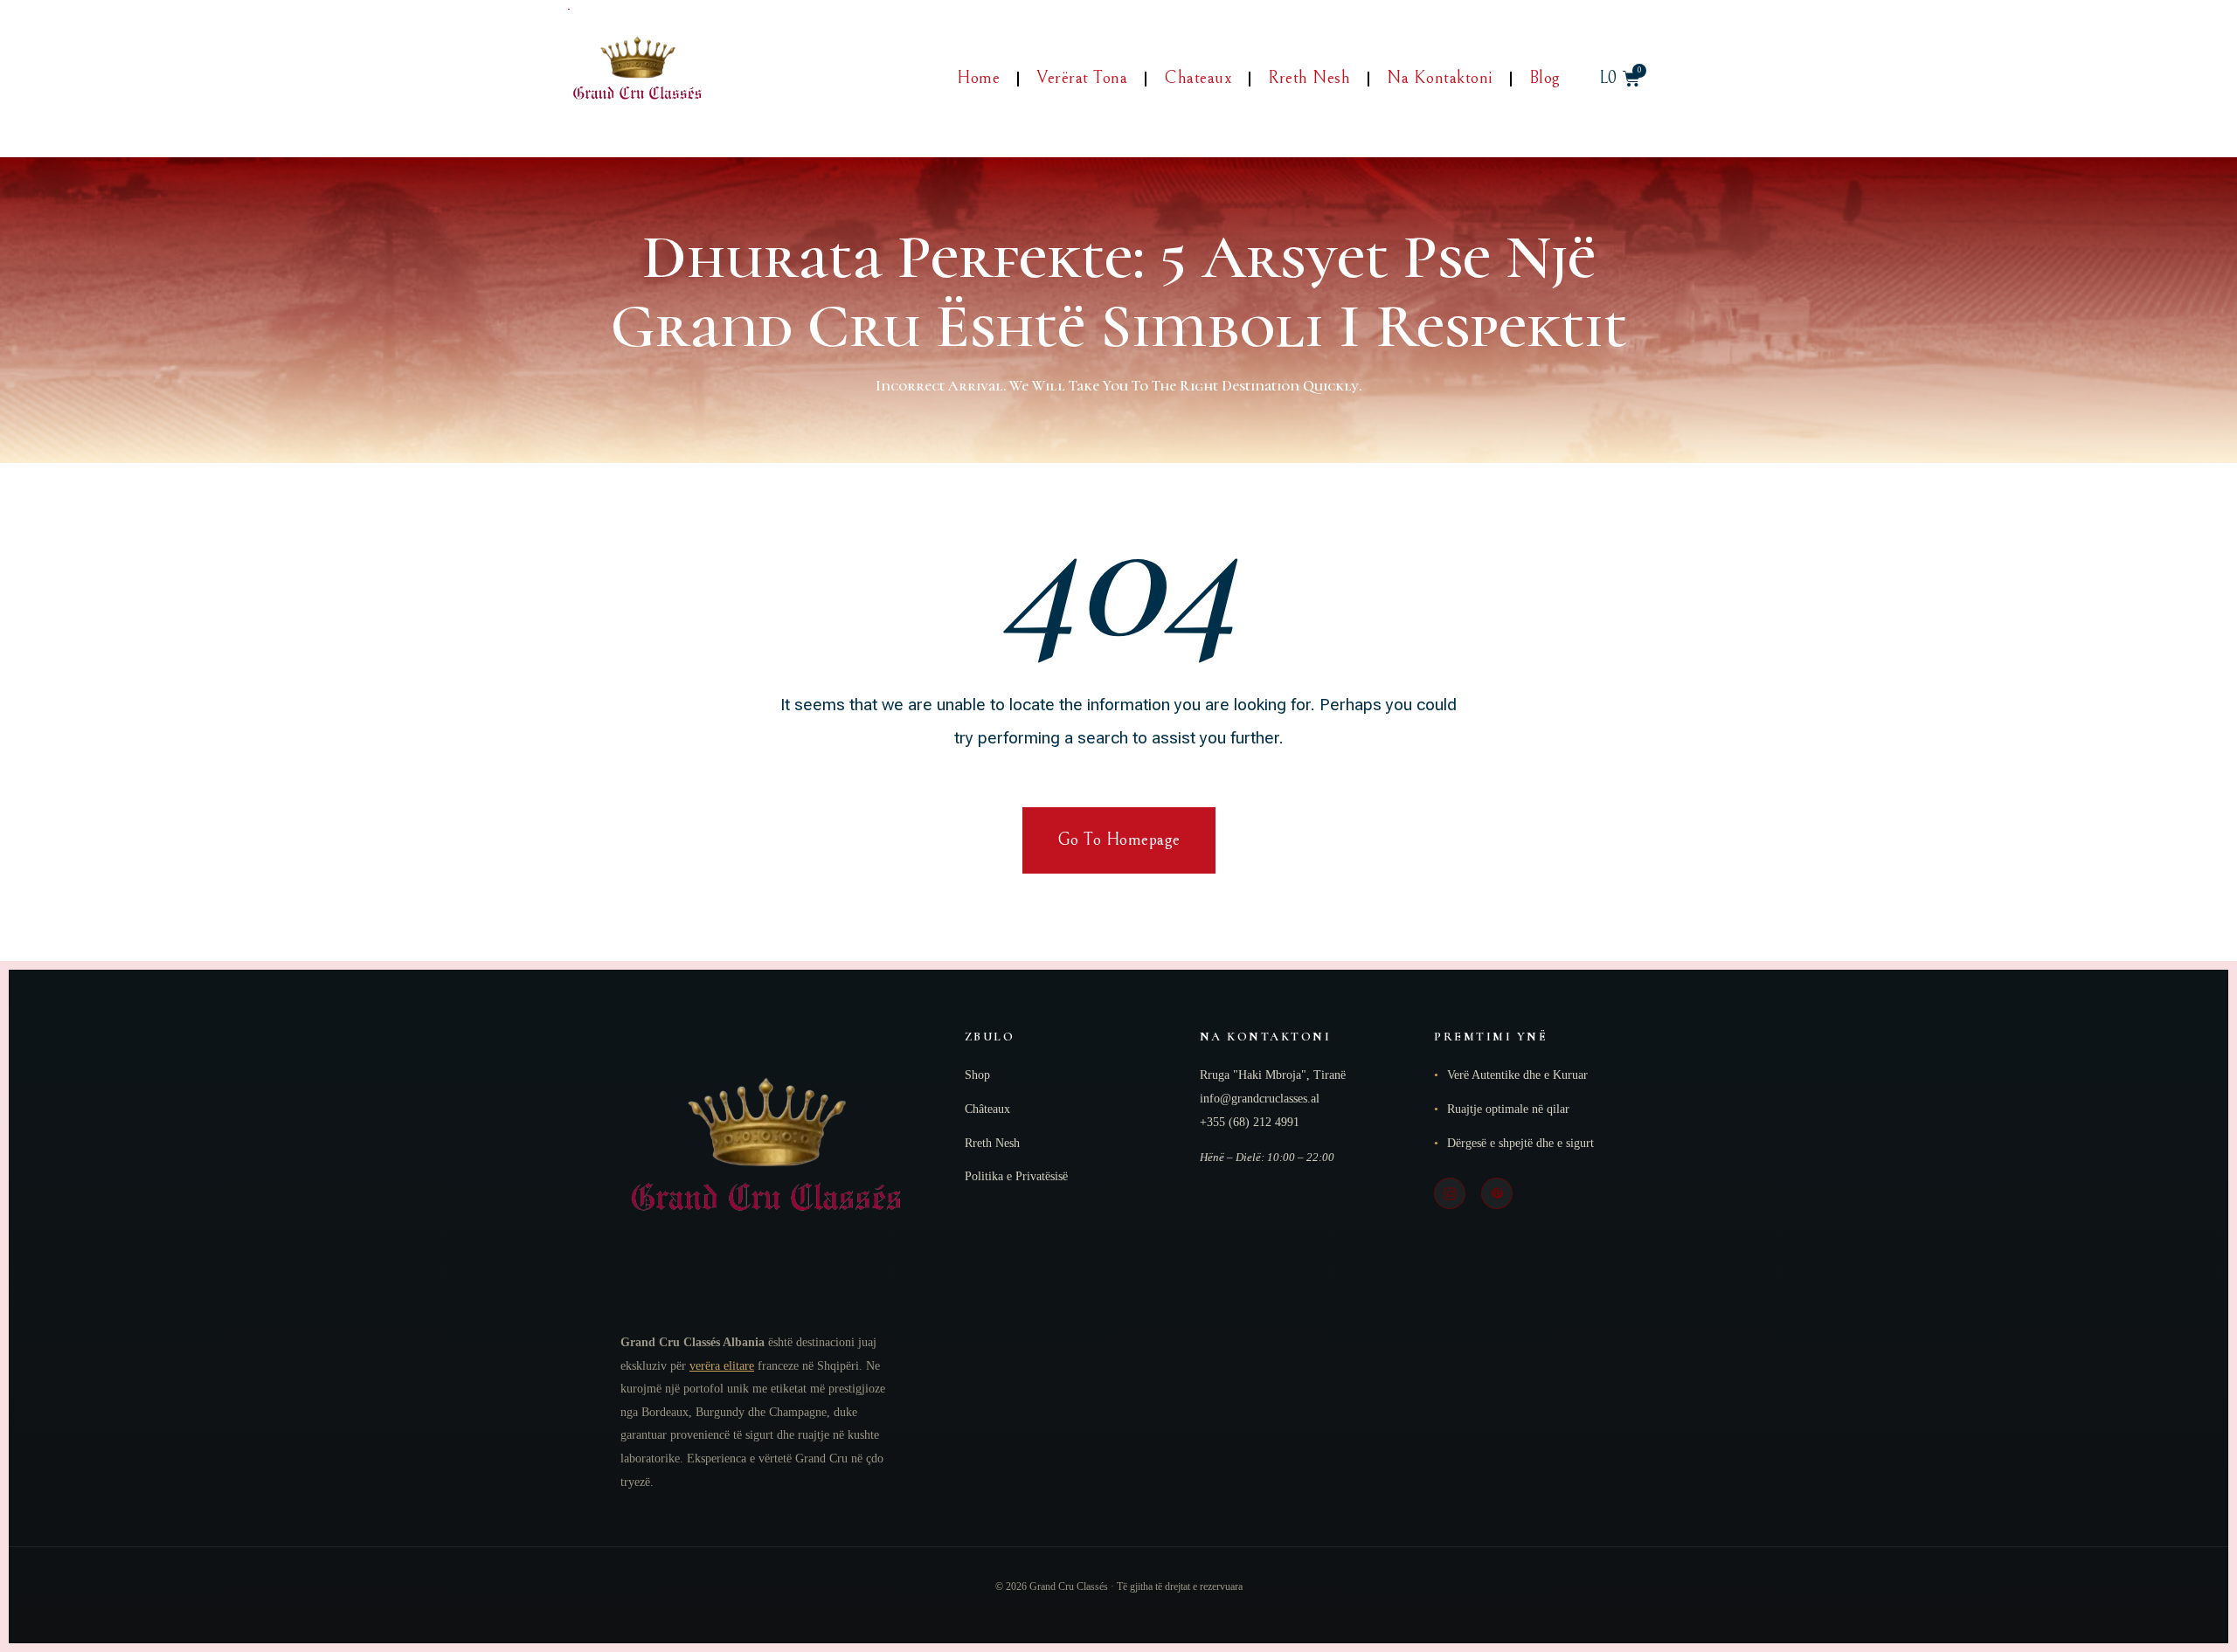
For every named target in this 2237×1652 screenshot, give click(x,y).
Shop (977, 1075)
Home (978, 78)
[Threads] (1497, 1193)
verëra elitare (722, 1366)
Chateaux (1198, 78)
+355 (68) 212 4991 (1250, 1122)
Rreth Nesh (1309, 78)
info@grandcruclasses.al (1260, 1099)
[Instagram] (1450, 1193)
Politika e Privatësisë (1016, 1176)
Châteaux (987, 1109)
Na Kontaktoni (1440, 78)
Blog (1545, 78)
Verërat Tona (1082, 78)
